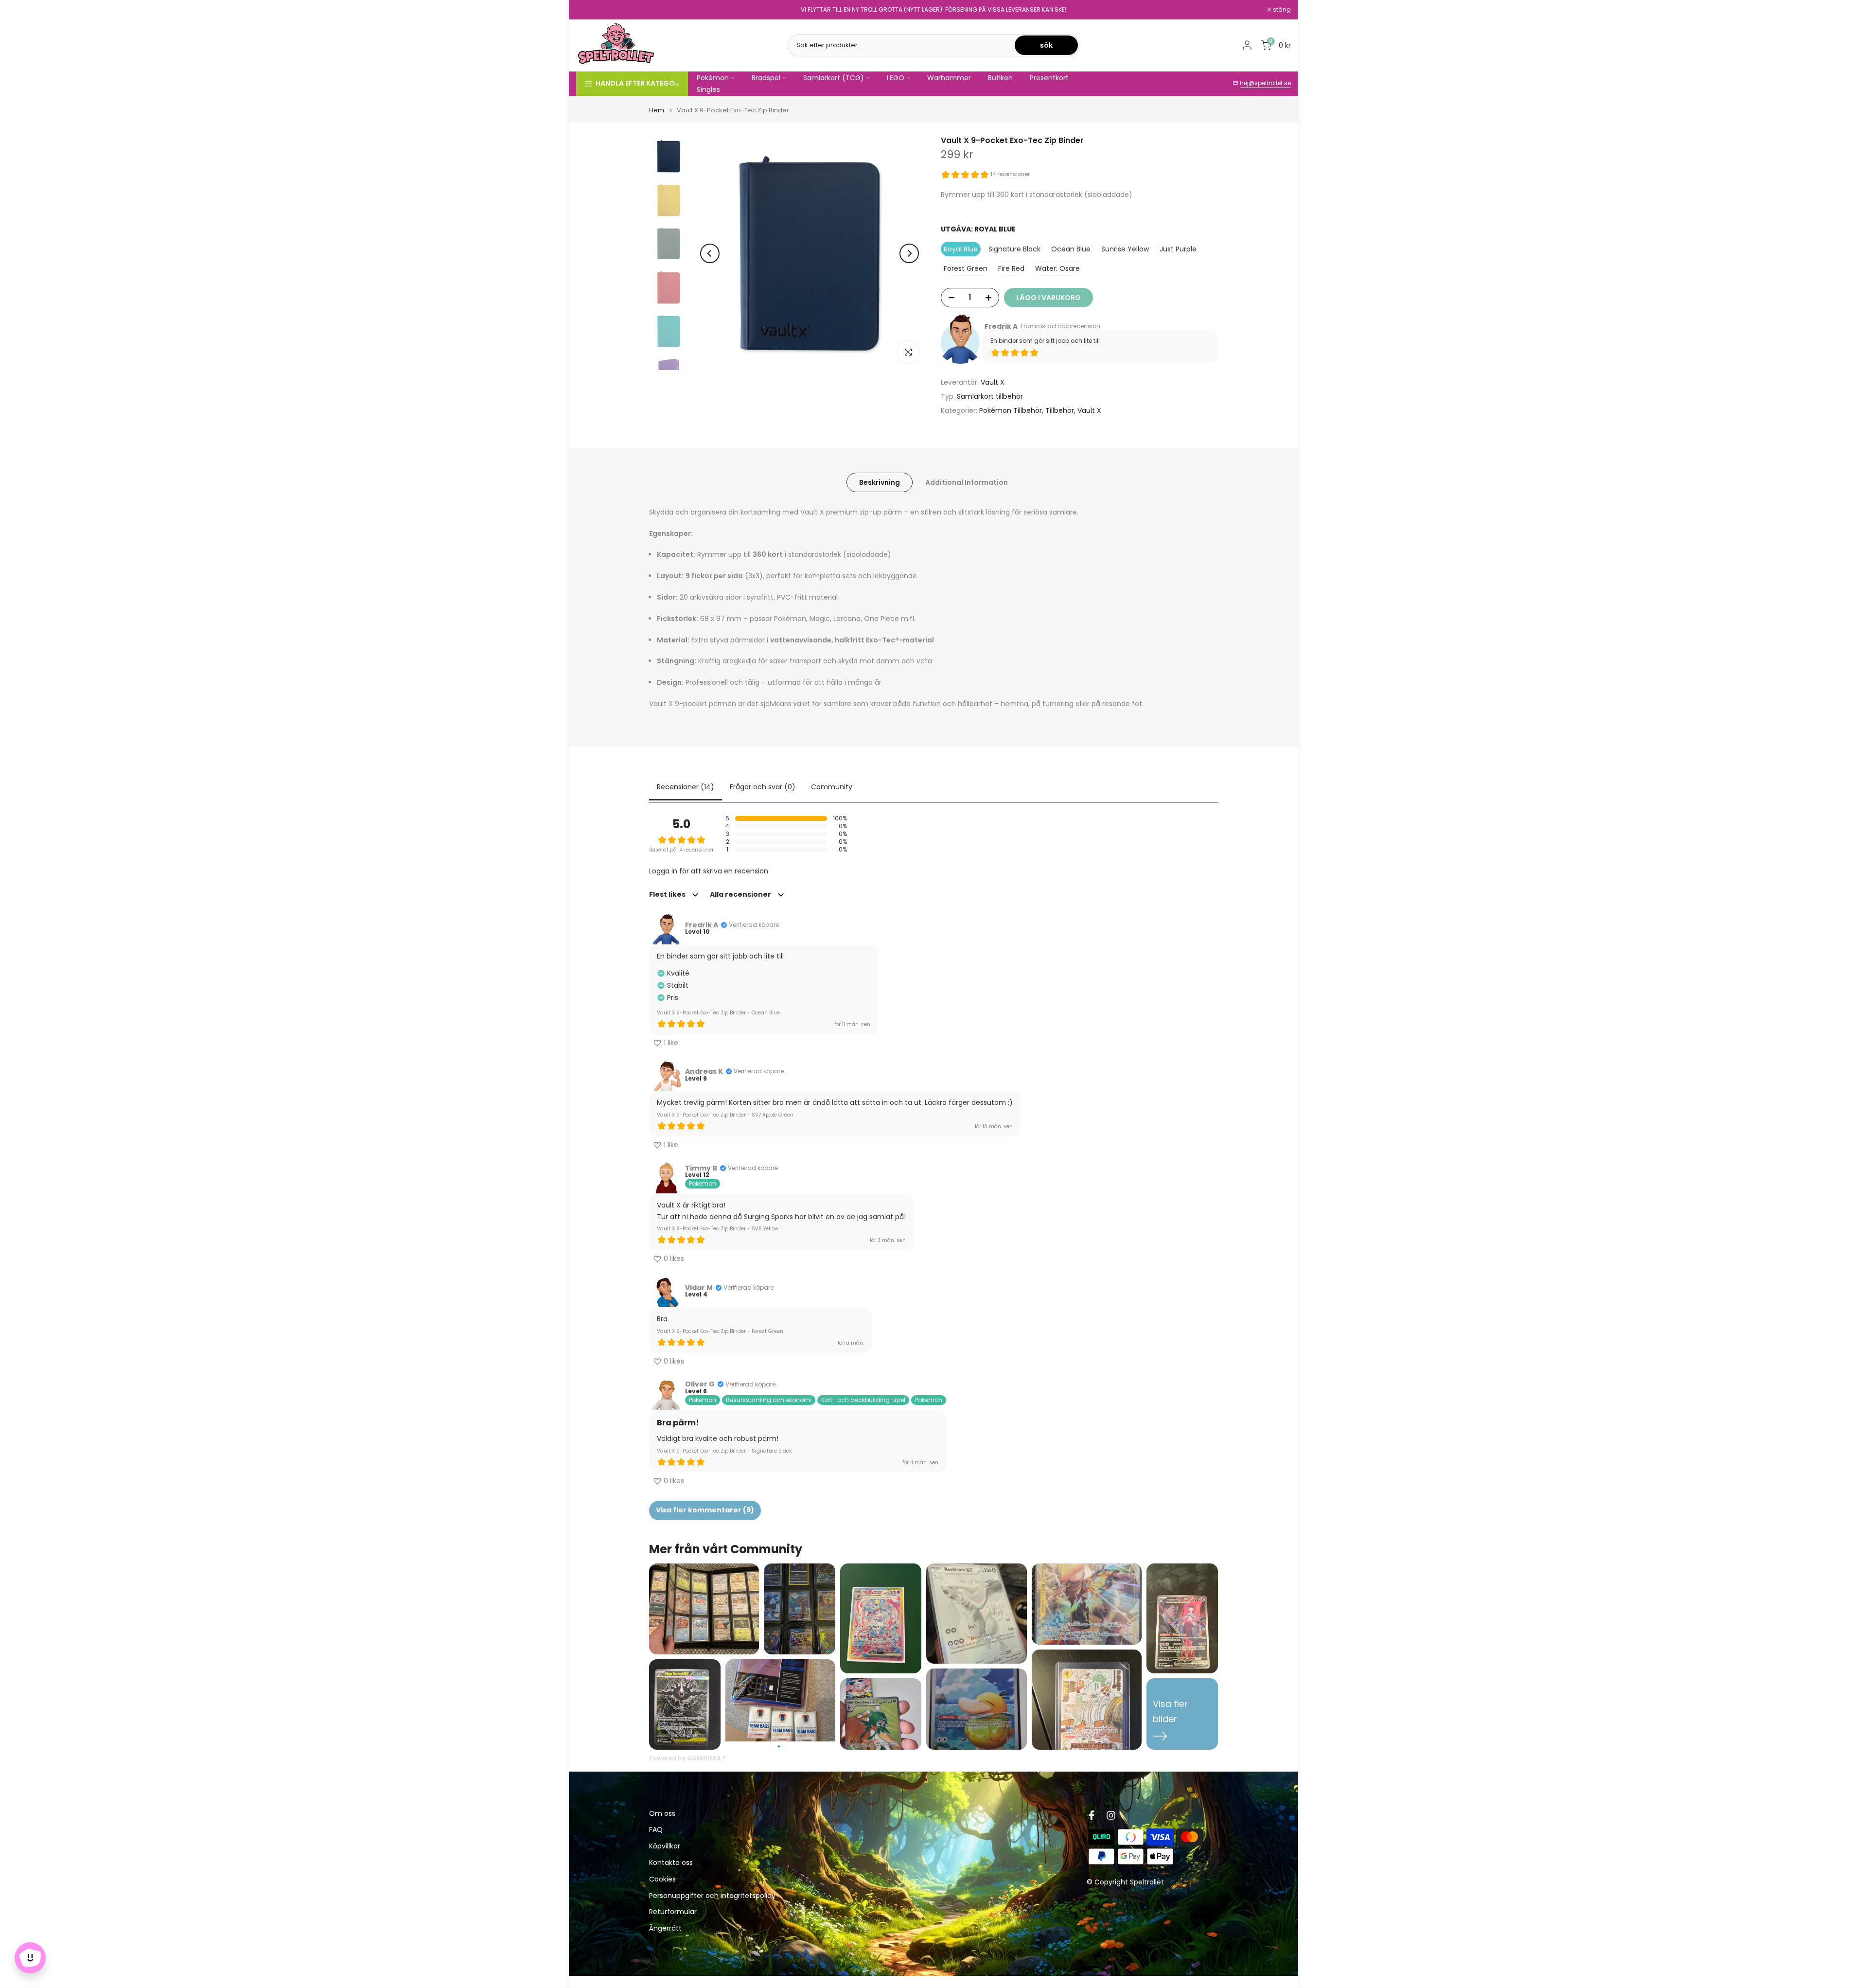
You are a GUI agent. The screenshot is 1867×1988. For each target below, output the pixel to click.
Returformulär (673, 1912)
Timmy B (701, 1168)
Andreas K (704, 1071)
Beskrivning (880, 482)
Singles (708, 89)
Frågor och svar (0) (763, 787)
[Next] (909, 253)
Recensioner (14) (686, 787)
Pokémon (713, 78)
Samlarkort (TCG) (834, 78)
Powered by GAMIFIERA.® (687, 1758)
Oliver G (700, 1384)
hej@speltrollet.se (1265, 83)
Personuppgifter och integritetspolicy (712, 1896)
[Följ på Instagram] (1111, 1815)
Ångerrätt (665, 1928)
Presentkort (1049, 78)
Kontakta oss (671, 1863)
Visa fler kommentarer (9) (705, 1510)
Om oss (662, 1814)
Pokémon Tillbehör (1011, 410)
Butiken (1000, 78)
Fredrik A (1001, 326)
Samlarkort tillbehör (990, 396)
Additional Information (967, 482)
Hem (657, 110)
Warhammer (949, 78)
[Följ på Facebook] (1092, 1815)
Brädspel (766, 78)
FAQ (656, 1830)
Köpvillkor (665, 1846)
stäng (590, 10)
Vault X (993, 382)
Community (832, 787)
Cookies (662, 1879)
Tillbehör (1060, 410)
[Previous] (710, 253)
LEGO (896, 78)
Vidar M (699, 1288)
